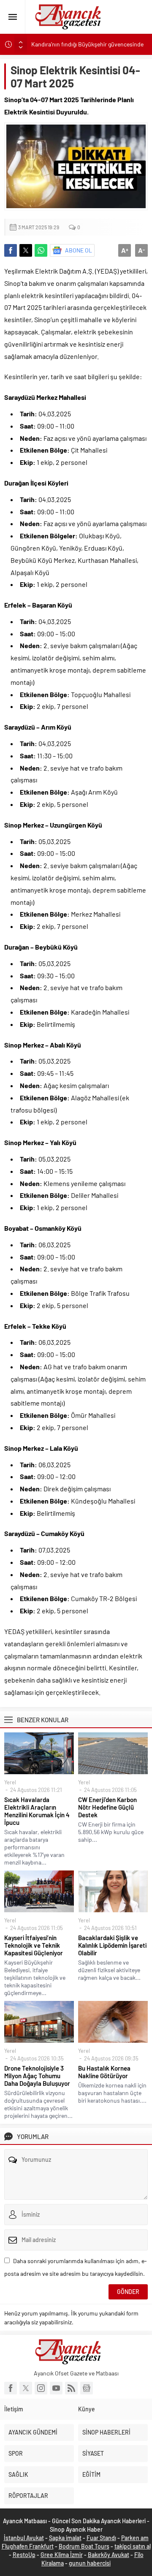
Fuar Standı (101, 2538)
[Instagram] (41, 2388)
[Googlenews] (87, 2388)
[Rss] (71, 2388)
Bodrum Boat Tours (84, 2546)
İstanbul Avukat (24, 2538)
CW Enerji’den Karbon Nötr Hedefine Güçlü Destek (107, 1807)
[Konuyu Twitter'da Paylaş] (26, 250)
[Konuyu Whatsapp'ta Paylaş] (41, 250)
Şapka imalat (65, 2538)
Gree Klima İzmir (62, 2555)
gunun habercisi (90, 2563)
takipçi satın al (133, 2546)
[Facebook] (11, 2388)
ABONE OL (79, 250)
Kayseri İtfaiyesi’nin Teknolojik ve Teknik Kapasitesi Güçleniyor (34, 1945)
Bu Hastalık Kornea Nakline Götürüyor (104, 2072)
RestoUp (24, 2555)
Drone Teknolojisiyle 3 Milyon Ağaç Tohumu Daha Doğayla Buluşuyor (37, 2076)
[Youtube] (56, 2388)
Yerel (10, 1782)
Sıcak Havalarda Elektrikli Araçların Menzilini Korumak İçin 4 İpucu (37, 1811)
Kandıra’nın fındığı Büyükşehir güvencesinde (87, 44)
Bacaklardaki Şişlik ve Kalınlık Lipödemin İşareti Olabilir (112, 1945)
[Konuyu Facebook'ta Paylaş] (11, 250)
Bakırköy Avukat (109, 2555)
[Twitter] (26, 2388)
